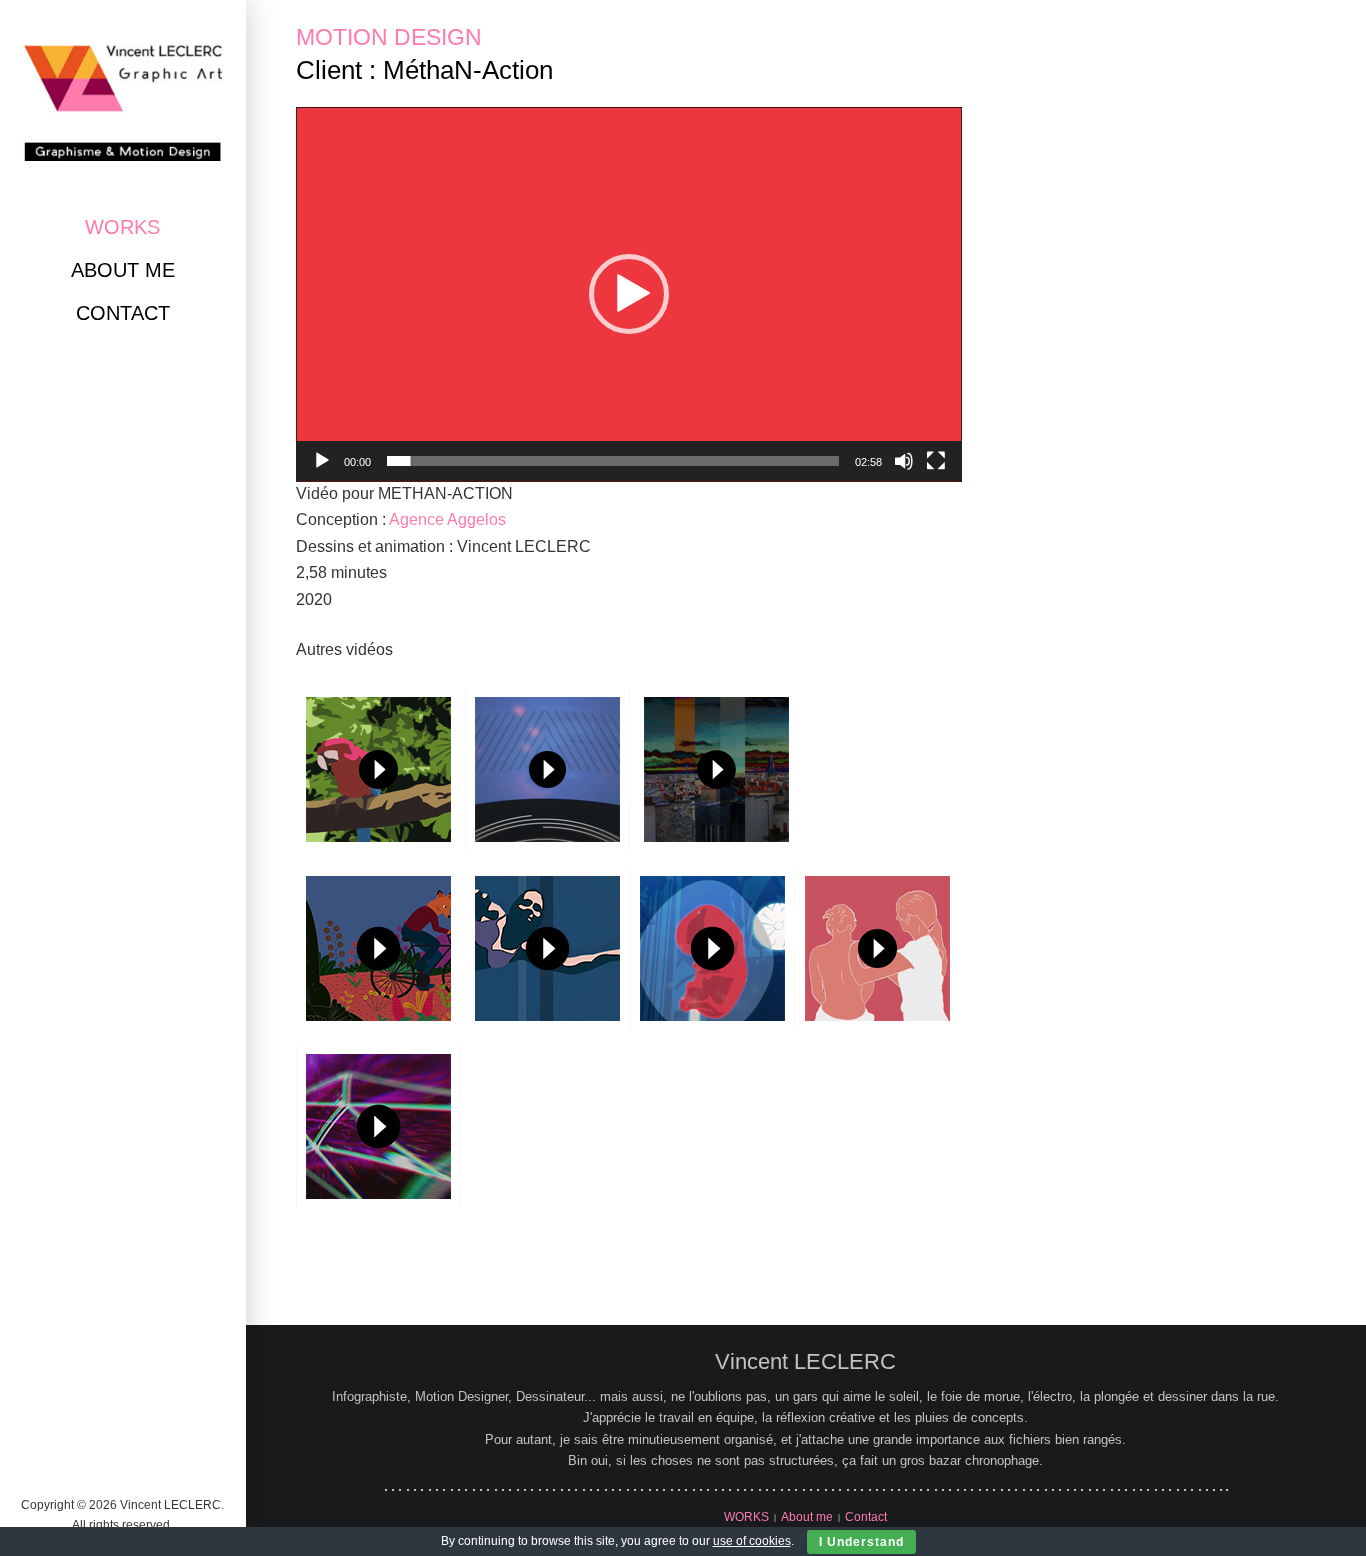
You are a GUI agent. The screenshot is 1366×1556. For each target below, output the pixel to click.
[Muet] (904, 461)
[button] (629, 294)
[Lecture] (322, 461)
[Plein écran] (936, 461)
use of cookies (752, 1541)
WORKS (122, 227)
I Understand (861, 1542)
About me (123, 270)
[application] (629, 294)
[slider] (613, 461)
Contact (123, 313)
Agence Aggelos (447, 519)
